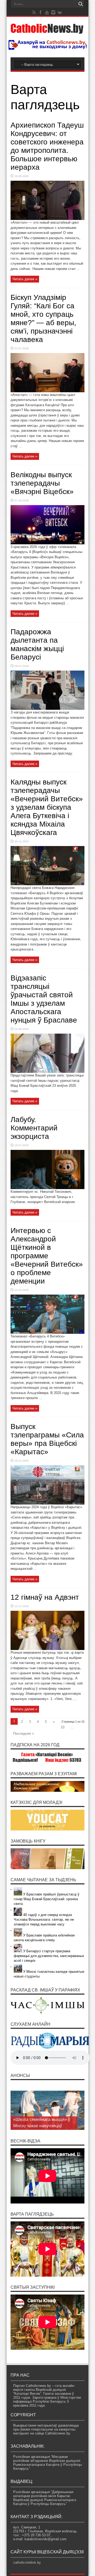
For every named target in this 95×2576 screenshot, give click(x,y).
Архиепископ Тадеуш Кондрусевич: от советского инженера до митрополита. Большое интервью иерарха (47, 146)
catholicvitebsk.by (27, 2562)
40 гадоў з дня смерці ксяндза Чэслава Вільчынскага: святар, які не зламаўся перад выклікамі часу (44, 1920)
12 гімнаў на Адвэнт (45, 1597)
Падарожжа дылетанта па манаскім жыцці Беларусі (37, 644)
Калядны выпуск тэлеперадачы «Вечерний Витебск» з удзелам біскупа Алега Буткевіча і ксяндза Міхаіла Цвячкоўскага (47, 807)
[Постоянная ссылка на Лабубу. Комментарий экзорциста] (47, 1188)
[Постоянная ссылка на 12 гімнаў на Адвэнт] (47, 1649)
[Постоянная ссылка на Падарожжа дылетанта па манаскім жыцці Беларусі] (47, 709)
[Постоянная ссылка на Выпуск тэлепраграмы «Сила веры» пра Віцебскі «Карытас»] (47, 1503)
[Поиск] (80, 4)
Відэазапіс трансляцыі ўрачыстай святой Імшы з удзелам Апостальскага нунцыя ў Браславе (44, 999)
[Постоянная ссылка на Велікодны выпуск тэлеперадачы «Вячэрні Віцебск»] (47, 543)
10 (63, 1727)
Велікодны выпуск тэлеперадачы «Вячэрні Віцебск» (42, 483)
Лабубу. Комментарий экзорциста (34, 1128)
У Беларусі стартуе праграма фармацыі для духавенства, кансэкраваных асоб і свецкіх (49, 1956)
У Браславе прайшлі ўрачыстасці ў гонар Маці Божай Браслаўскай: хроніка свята (47, 1899)
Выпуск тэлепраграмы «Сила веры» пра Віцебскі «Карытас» (47, 1439)
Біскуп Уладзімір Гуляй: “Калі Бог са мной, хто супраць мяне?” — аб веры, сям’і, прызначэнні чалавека (43, 318)
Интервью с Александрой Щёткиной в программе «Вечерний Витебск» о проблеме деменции (47, 1256)
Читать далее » (25, 279)
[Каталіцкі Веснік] (47, 31)
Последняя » (23, 1734)
